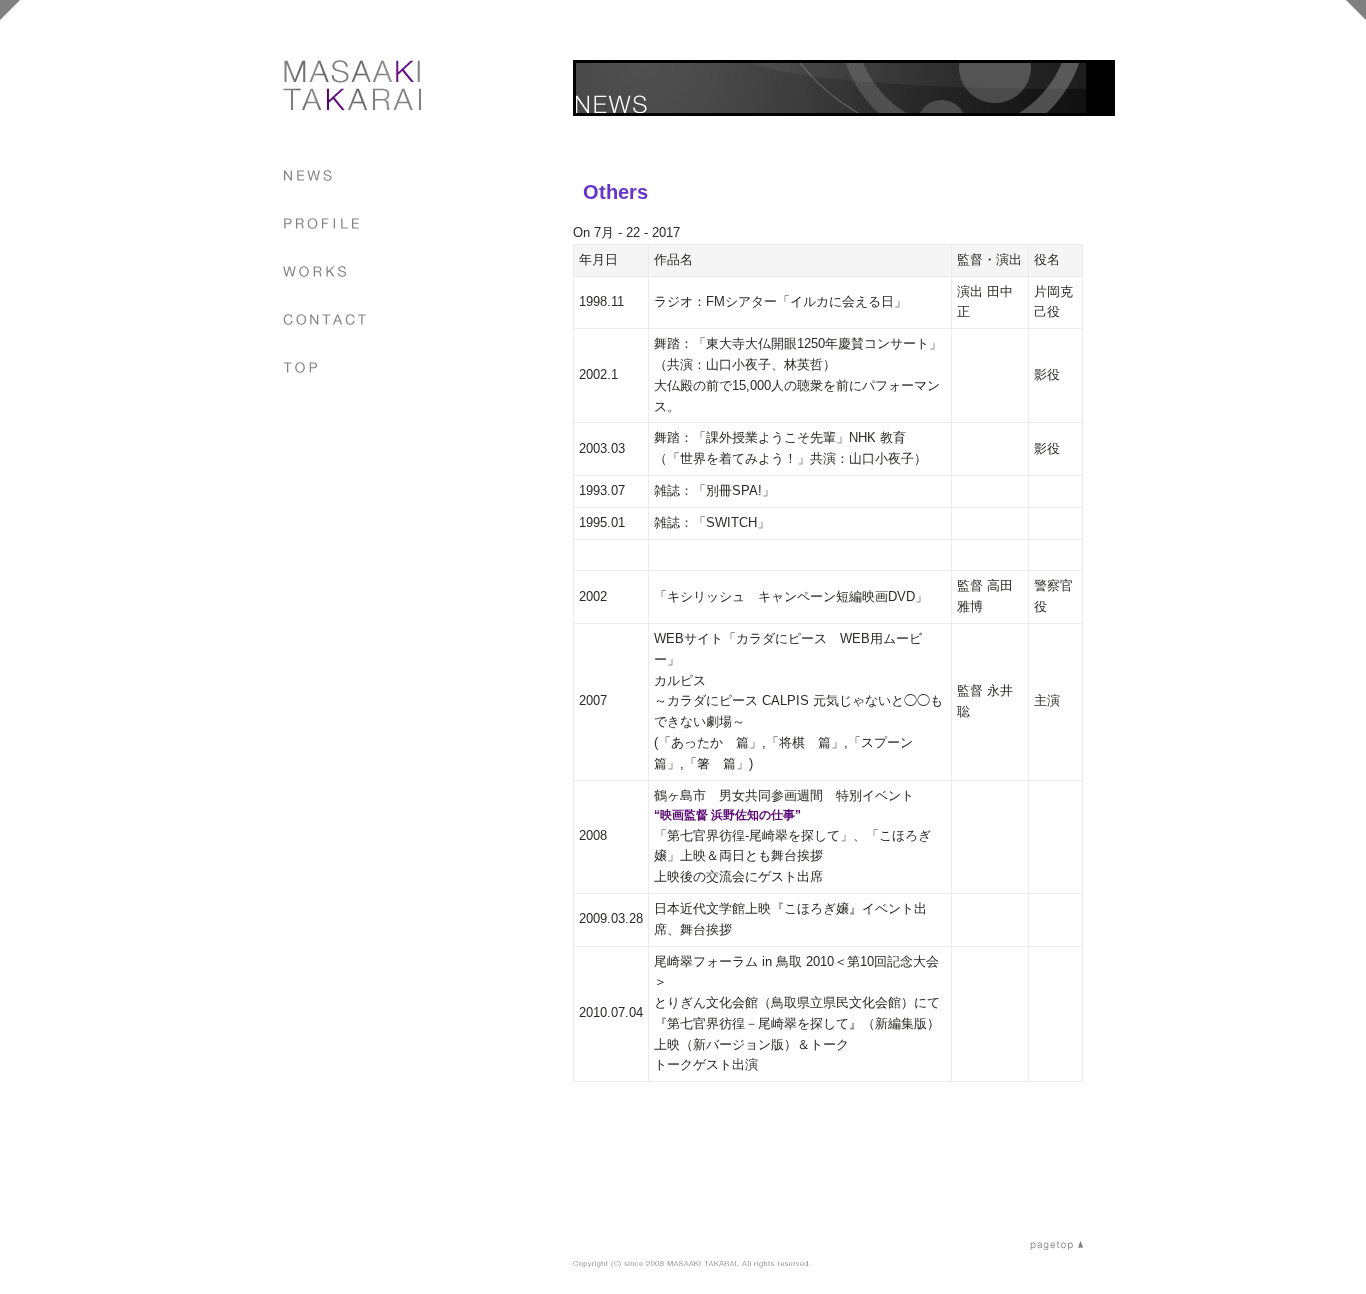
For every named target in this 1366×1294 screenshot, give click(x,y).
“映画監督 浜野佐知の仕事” (727, 815)
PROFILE (321, 223)
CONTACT (325, 319)
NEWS (308, 175)
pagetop (1056, 1245)
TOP (300, 367)
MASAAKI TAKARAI (352, 85)
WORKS (314, 271)
